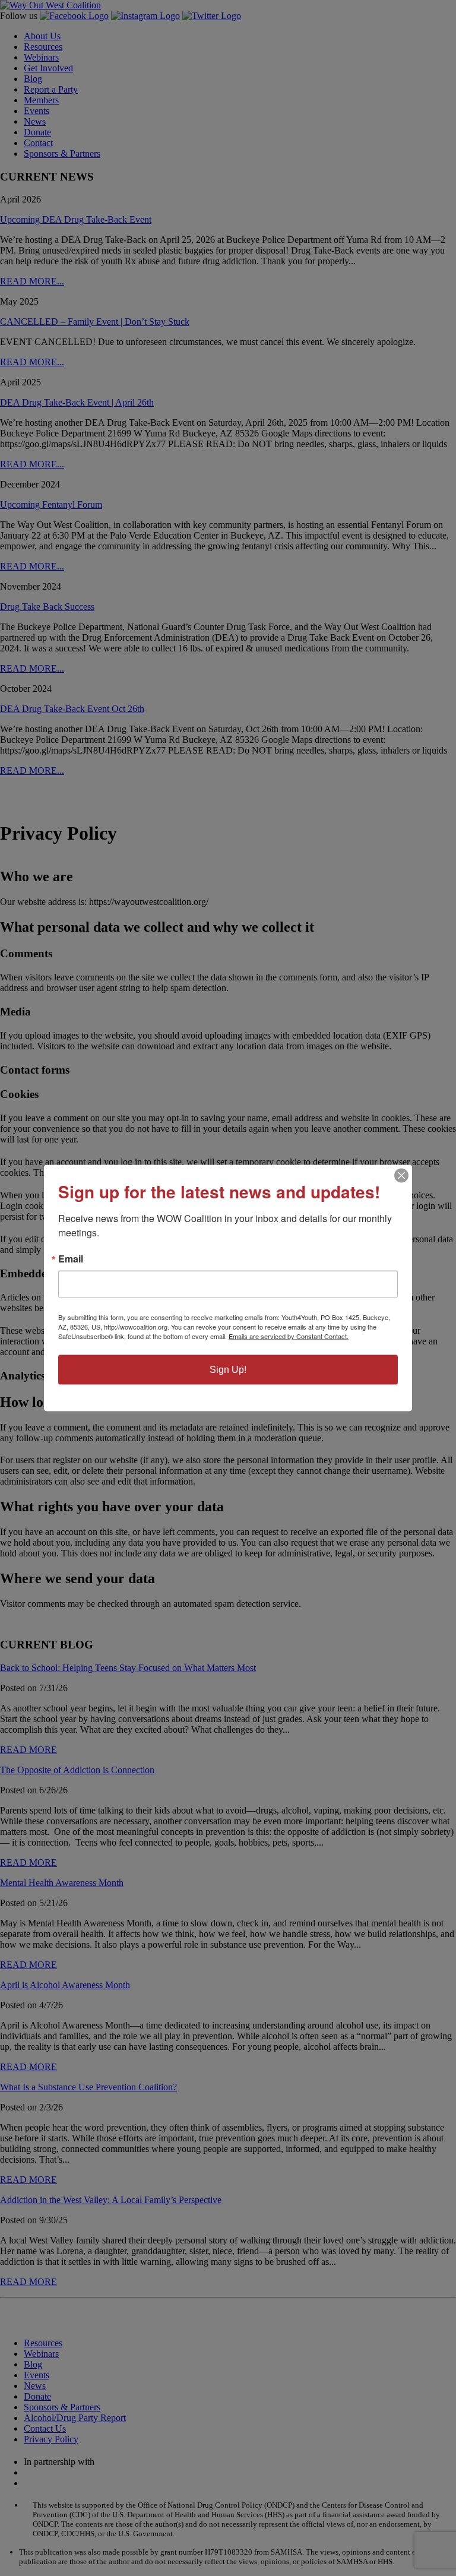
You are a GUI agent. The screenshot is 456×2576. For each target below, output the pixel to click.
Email (71, 1259)
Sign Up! (228, 1370)
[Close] (401, 1176)
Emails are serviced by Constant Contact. (289, 1336)
